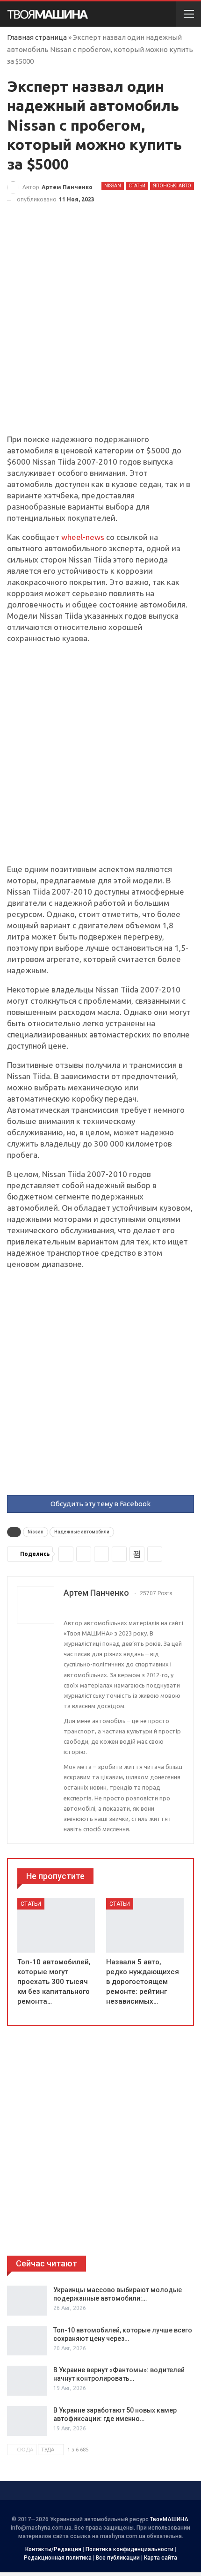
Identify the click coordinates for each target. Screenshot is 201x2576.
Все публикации (118, 2558)
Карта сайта (161, 2558)
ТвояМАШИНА (169, 2519)
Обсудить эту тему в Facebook (100, 1504)
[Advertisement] (100, 329)
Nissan (113, 186)
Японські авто (172, 186)
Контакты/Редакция (53, 2549)
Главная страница (37, 37)
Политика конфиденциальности (129, 2549)
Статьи (137, 186)
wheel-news (83, 537)
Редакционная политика (58, 2558)
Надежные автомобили (82, 1532)
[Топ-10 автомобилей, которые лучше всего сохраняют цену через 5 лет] (27, 2341)
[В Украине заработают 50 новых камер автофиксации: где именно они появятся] (27, 2421)
